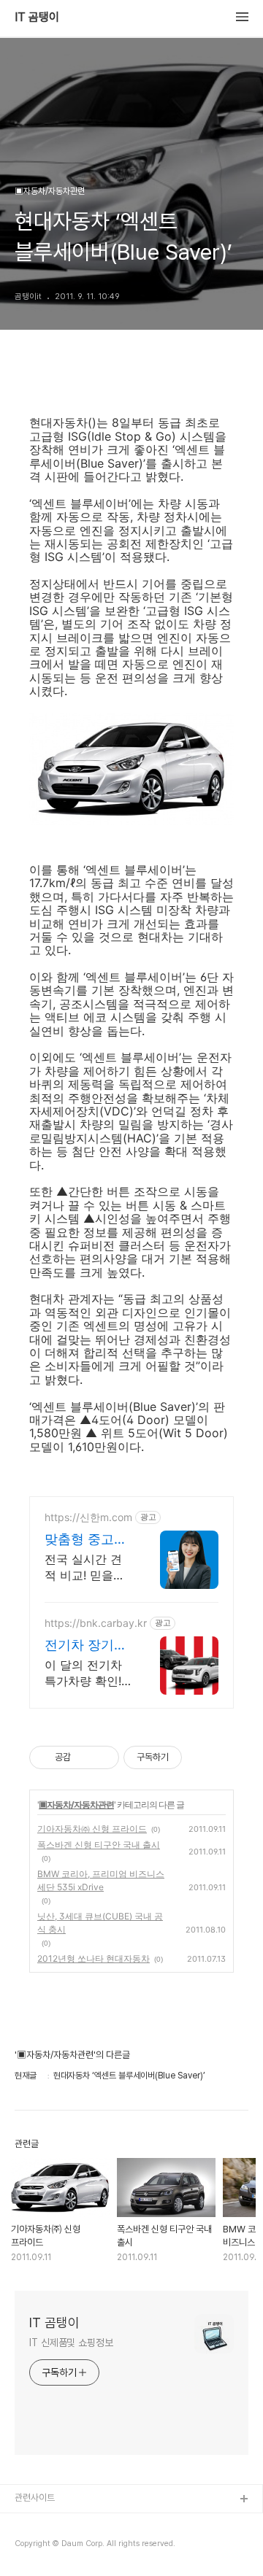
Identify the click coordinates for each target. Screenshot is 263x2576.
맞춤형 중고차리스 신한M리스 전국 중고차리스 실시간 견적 (88, 1540)
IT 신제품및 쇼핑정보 (71, 2343)
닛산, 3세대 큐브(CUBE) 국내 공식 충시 (100, 1923)
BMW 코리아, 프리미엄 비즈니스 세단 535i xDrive (101, 1880)
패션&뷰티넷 (39, 2546)
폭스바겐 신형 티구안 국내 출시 (99, 1845)
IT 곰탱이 (37, 18)
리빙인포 (31, 2523)
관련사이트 (35, 2498)
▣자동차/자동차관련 (76, 1805)
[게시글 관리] (103, 1757)
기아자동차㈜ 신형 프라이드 (92, 1829)
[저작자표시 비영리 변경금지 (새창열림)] (202, 1757)
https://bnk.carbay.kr (96, 1623)
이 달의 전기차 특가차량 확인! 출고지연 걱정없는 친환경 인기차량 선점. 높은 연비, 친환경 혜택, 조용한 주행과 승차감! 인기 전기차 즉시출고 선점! (87, 1673)
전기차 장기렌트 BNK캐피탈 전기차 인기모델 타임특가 (87, 1645)
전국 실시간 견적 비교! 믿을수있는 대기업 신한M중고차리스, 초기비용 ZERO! (87, 1567)
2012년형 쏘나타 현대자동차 (94, 1958)
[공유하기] (84, 1757)
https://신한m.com (88, 1517)
